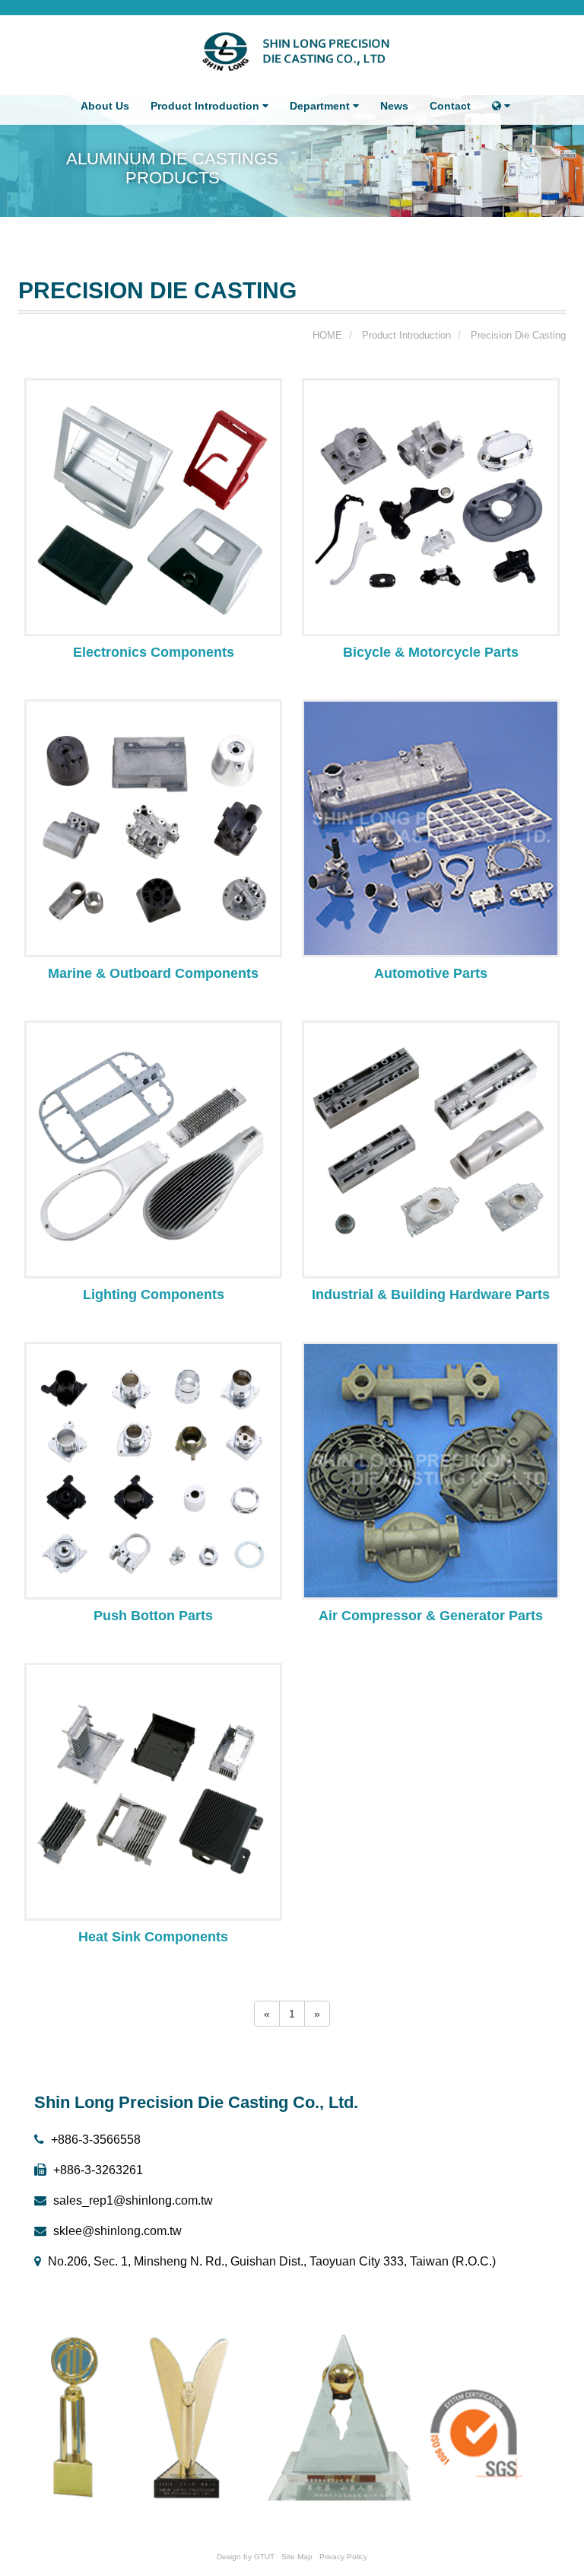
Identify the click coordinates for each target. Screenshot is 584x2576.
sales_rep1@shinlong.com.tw (132, 2200)
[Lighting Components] (153, 1148)
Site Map (297, 2557)
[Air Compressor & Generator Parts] (431, 1469)
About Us (105, 106)
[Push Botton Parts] (153, 1469)
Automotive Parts (431, 973)
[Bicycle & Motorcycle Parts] (431, 506)
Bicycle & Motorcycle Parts (431, 652)
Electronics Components (154, 652)
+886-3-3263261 (97, 2170)
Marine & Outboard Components (153, 973)
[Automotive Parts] (431, 827)
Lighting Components (154, 1294)
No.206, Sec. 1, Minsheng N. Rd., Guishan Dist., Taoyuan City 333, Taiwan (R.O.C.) (270, 2261)
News (394, 106)
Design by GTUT (246, 2557)
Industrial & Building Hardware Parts (431, 1294)
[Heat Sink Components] (153, 1791)
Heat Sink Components (153, 1937)
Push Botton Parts (153, 1616)
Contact (450, 106)
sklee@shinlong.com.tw (116, 2231)
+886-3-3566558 (94, 2140)
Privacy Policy (343, 2557)
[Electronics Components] (153, 506)
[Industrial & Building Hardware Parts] (431, 1148)
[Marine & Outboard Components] (153, 827)
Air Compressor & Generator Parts (431, 1616)
